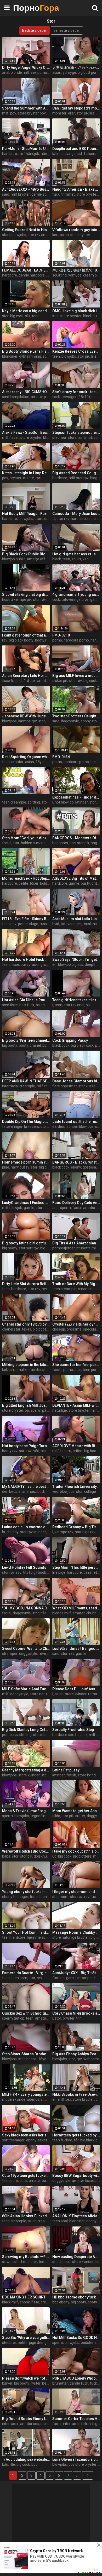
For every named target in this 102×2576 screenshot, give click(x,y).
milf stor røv (79, 478)
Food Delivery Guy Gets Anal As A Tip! (76, 1203)
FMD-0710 (61, 635)
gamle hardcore (32, 275)
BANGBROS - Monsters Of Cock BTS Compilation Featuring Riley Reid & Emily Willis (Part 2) (76, 838)
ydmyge (69, 72)
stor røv (63, 519)
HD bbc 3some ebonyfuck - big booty (76, 2297)
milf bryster (20, 194)
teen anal (60, 2221)
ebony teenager (15, 1897)
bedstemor (90, 2343)
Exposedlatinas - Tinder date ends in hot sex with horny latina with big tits (76, 797)
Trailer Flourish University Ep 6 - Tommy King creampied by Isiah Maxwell (76, 1487)
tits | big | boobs (36, 1572)
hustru (66, 1451)
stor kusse (87, 1086)
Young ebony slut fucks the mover (26, 1892)
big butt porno (89, 72)
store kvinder (76, 1694)
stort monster (26, 2262)
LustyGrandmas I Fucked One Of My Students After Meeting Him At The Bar (26, 1203)
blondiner (10, 356)
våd (36, 1451)
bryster (84, 235)
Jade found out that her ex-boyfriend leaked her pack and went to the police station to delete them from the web (76, 1122)
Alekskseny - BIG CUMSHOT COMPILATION (26, 392)
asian (57, 72)
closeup (59, 1329)
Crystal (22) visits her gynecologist (76, 1324)
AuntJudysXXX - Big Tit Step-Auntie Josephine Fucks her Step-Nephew (76, 1973)
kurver (7, 2383)
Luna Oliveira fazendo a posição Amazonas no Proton (76, 2459)
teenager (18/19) (76, 397)
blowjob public (14, 559)
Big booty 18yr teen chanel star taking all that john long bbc (26, 1040)
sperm (7, 1816)
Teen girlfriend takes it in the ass (76, 1000)
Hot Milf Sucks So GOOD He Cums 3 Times (76, 2338)
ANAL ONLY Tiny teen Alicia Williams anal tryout (76, 2216)
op (27, 1410)
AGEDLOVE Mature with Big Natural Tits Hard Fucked (76, 1446)
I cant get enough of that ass (26, 635)
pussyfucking (32, 964)
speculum (91, 1329)
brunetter (60, 2383)
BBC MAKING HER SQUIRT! (24, 2297)
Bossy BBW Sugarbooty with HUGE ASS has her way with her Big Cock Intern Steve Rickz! (76, 2176)
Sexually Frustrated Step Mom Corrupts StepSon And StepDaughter (76, 1730)
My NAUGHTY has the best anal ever (26, 1487)
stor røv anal (38, 235)
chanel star (11, 1329)
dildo (56, 1816)
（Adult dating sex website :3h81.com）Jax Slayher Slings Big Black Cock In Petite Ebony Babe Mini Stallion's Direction (26, 2459)
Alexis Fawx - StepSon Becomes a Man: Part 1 (26, 432)
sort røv (25, 1451)
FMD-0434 (61, 757)
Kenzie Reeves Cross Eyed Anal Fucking (76, 351)
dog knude (42, 1856)
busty (85, 883)
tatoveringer (72, 599)
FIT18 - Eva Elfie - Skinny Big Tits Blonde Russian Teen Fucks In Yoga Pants (26, 919)
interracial (10, 2424)
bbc (73, 843)
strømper (10, 1654)
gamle (95, 599)
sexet (42, 2140)
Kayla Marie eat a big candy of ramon (26, 311)
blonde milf (20, 72)
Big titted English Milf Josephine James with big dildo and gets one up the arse (26, 1405)
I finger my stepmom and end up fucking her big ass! (76, 1892)
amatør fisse (82, 2181)
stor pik (84, 356)
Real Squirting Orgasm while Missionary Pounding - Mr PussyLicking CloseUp (26, 757)
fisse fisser (11, 681)
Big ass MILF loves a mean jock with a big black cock (76, 676)
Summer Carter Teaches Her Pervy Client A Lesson (76, 2419)
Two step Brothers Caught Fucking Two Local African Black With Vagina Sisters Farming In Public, (76, 716)
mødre (29, 478)
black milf (10, 2302)
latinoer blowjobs (80, 1127)
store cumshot (80, 437)
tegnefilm (39, 1816)
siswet (7, 2262)
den (61, 1127)
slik (28, 316)
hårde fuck (49, 1613)
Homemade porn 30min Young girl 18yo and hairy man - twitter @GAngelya (26, 1162)
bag (94, 843)
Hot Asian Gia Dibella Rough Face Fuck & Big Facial (26, 1000)
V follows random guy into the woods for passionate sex (76, 230)
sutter (80, 1816)
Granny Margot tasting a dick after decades (26, 1770)
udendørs (35, 2099)
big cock (17, 316)
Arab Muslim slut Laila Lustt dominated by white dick (76, 919)
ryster (36, 2383)
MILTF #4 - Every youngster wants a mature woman (26, 2094)
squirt (76, 559)
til (54, 519)
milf (5, 113)
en (54, 964)
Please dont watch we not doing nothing (26, 2378)
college (90, 1492)
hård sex (29, 681)
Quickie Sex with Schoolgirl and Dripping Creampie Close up (26, 2013)
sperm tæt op (13, 2018)
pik (88, 1005)
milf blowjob (12, 1208)
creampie (86, 1289)
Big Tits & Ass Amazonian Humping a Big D (76, 1243)
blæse (48, 437)
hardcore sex (63, 1735)
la (4, 1532)
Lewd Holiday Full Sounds (24, 1567)
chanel (35, 1045)
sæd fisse (10, 1005)
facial (7, 843)
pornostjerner (64, 1248)
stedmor (59, 437)
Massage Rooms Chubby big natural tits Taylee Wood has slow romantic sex (76, 1932)
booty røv (43, 640)
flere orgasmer (65, 1086)
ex (54, 1127)
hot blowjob (64, 802)
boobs (32, 2059)
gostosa (89, 1167)
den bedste (11, 1492)
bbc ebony (61, 2302)
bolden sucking (33, 843)
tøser (15, 437)
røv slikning (22, 1735)
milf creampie (48, 1086)
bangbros (60, 843)
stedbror (9, 2343)
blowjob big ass (71, 964)
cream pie (91, 275)
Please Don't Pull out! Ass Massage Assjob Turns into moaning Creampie (76, 1689)
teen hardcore (14, 1937)
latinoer (59, 154)
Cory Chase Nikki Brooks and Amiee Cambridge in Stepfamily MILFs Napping (76, 2013)
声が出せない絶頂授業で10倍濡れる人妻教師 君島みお (76, 270)
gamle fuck (79, 2383)
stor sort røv (29, 1248)
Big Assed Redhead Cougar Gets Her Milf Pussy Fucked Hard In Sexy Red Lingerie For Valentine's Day (76, 473)
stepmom (60, 1897)
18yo (40, 762)
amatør (17, 762)
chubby (13, 1532)
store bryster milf (83, 1410)
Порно (26, 8)
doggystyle (70, 721)
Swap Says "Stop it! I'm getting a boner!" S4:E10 (76, 960)
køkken (8, 1370)
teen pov (9, 924)
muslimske (92, 924)
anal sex (29, 1492)
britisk (78, 1451)
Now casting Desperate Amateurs (76, 2257)
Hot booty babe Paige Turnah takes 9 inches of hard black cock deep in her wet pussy (26, 1446)
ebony (76, 1167)
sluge (34, 924)
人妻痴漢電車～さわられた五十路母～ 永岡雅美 (76, 67)
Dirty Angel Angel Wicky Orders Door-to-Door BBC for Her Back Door (26, 67)
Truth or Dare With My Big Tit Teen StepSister (76, 1284)
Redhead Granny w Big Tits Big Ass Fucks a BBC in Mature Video (76, 1527)
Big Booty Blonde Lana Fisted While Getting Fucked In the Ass (26, 351)
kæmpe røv (28, 721)
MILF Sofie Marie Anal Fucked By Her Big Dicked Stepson (26, 1689)
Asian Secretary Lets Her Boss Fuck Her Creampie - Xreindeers (26, 676)
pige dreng (38, 2343)
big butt (47, 1248)
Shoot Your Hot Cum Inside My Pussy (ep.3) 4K (26, 1932)
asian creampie (40, 2221)
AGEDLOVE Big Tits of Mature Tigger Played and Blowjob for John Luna (76, 878)
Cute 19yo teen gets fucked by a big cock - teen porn (26, 2176)
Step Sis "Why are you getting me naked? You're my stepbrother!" (26, 2338)
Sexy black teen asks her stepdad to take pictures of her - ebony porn (26, 2135)
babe (6, 1856)
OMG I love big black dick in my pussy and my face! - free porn (76, 311)
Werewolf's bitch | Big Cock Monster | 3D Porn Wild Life (26, 1851)
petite (23, 883)
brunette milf (87, 1248)
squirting (59, 275)
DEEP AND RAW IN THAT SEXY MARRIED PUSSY (26, 1081)
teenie (44, 1897)
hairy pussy (20, 1167)
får (76, 2140)
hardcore (10, 154)
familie (35, 1370)
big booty (10, 1045)
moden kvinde (14, 2099)
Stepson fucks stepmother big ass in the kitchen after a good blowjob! (76, 432)
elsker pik (60, 681)
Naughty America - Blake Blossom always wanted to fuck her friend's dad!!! (76, 189)
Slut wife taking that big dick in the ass (26, 595)
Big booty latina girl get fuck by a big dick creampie (26, 1243)
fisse (15, 964)
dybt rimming (30, 356)
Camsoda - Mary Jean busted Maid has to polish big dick (76, 514)
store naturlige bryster (48, 1694)
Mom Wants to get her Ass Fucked (76, 1811)
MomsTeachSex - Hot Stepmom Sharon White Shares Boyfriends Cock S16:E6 (26, 878)
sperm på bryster (45, 1410)
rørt (39, 478)
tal (49, 113)
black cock (61, 1045)
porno (57, 640)
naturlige (60, 1410)
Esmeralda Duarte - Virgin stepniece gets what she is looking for (26, 1973)
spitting (34, 802)
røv (86, 599)
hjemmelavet (38, 1937)
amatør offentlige (42, 559)
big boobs (92, 1451)
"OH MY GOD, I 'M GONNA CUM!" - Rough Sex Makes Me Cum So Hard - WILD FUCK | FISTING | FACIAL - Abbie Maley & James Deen (26, 1608)
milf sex (95, 1735)
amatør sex (30, 2424)
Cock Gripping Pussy (70, 1040)
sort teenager (13, 2140)
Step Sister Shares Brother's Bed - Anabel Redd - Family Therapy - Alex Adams (26, 2054)
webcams (92, 2059)
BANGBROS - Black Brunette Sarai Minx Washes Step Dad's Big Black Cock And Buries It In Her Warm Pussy (76, 1162)
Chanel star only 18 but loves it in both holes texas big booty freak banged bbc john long (26, 1324)
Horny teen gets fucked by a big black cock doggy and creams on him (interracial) (76, 2135)
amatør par (40, 397)
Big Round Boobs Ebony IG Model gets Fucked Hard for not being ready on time (26, 2419)
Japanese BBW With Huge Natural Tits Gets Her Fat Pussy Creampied (26, 716)
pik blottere (82, 1856)
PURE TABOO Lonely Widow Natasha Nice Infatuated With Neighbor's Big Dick (76, 2378)
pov (13, 113)
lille (94, 356)
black (57, 559)
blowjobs (19, 235)
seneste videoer (67, 30)
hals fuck (27, 1005)
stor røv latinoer (33, 1532)
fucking (58, 1978)
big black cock (82, 1045)
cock (56, 397)
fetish (71, 1775)
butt (41, 1492)
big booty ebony (46, 1329)
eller (72, 113)
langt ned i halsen (81, 154)
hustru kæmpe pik (17, 599)
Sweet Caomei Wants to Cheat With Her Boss (26, 1649)
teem (43, 2262)
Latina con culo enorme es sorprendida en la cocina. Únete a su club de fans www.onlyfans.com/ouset (26, 1527)
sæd (6, 194)
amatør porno (40, 2181)
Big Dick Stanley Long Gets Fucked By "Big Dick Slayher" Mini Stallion (26, 1730)
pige (6, 1167)
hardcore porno (76, 640)
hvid (56, 924)
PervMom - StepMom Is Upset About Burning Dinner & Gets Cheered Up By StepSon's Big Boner (26, 149)
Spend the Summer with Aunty (26, 108)
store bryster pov (32, 113)
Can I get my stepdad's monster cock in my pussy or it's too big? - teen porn (76, 108)
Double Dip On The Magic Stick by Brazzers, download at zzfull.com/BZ (26, 1122)
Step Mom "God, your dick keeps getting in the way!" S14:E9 (26, 838)
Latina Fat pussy (66, 1770)
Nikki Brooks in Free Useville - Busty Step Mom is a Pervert (76, 2094)
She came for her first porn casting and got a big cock (76, 1365)
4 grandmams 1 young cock (76, 595)
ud (54, 1856)
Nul (98, 1289)
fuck (56, 194)
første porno (63, 1370)
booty (24, 1045)
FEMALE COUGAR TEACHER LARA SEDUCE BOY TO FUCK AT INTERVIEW (26, 270)
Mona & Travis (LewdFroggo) (26, 1811)
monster (59, 113)
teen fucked (62, 2140)
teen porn (91, 1370)
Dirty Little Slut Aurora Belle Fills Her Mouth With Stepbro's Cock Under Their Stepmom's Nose (26, 1284)
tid (97, 2262)
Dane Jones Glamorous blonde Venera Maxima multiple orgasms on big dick (76, 1081)
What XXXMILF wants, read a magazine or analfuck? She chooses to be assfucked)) (76, 1608)
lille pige (59, 1572)
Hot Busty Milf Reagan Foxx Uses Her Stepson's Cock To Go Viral (26, 514)
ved (55, 1492)
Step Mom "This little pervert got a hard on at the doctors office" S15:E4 (76, 1567)
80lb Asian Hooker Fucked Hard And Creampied (26, 2216)
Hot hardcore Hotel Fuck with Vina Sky (26, 960)
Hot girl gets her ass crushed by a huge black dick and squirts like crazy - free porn (76, 554)
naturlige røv (85, 1532)
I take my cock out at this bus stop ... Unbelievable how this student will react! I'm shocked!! (76, 1851)
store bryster (87, 194)
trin (79, 2018)
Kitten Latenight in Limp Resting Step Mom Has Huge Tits (26, 473)
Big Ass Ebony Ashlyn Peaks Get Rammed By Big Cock (76, 2054)
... (77, 2475)
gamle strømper (80, 1978)
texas (27, 1329)
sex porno (39, 72)
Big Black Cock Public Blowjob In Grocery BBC (26, 554)
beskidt (48, 2383)
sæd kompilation (16, 397)
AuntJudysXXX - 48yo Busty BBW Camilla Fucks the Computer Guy (26, 189)
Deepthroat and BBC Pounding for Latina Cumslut (76, 149)
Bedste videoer (35, 30)
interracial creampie (19, 1086)
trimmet (68, 194)
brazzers (32, 1127)
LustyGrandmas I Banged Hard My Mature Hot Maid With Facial (76, 1649)
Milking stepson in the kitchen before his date (26, 1365)
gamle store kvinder (48, 194)
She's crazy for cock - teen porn (76, 392)
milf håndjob (29, 154)
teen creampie (14, 802)
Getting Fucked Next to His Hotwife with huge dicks (26, 230)
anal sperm (62, 1208)
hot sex (81, 1735)
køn (55, 235)
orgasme (74, 1329)
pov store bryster (83, 2464)
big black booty (21, 640)
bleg (94, 478)
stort (6, 235)
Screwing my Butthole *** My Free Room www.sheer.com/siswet (26, 2257)
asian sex (44, 1005)
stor (74, 235)
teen (36, 316)
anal (6, 72)
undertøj (94, 519)
